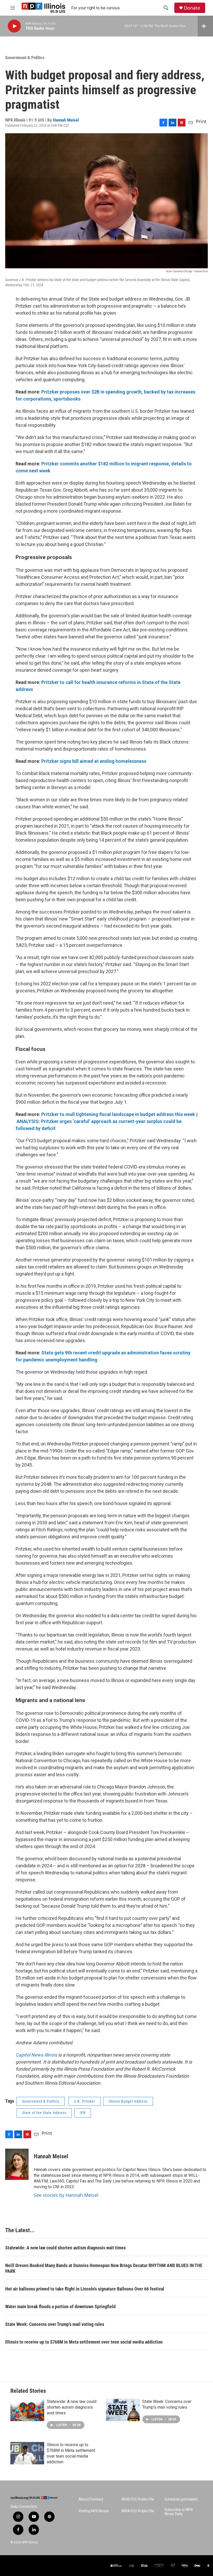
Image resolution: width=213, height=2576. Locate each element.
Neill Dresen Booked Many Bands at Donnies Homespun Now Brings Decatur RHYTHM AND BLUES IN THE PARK (104, 2268)
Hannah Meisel (66, 120)
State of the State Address (44, 2113)
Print (201, 121)
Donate (192, 8)
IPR (83, 2113)
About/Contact (91, 2499)
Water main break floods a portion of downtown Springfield (60, 2307)
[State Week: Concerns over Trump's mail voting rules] (123, 2410)
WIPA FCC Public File (138, 2511)
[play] (14, 26)
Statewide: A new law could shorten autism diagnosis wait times (65, 2248)
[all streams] (205, 26)
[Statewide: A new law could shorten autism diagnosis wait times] (27, 2410)
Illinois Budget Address (128, 2101)
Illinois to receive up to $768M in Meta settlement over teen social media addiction (84, 2342)
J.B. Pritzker (85, 2101)
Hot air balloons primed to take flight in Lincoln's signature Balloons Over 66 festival (85, 2289)
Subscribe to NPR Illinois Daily (179, 2512)
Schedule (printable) (181, 2499)
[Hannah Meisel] (17, 2164)
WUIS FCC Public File (138, 2499)
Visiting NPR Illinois (94, 2511)
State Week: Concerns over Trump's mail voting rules (55, 2324)
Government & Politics (25, 58)
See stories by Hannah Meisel (66, 2195)
